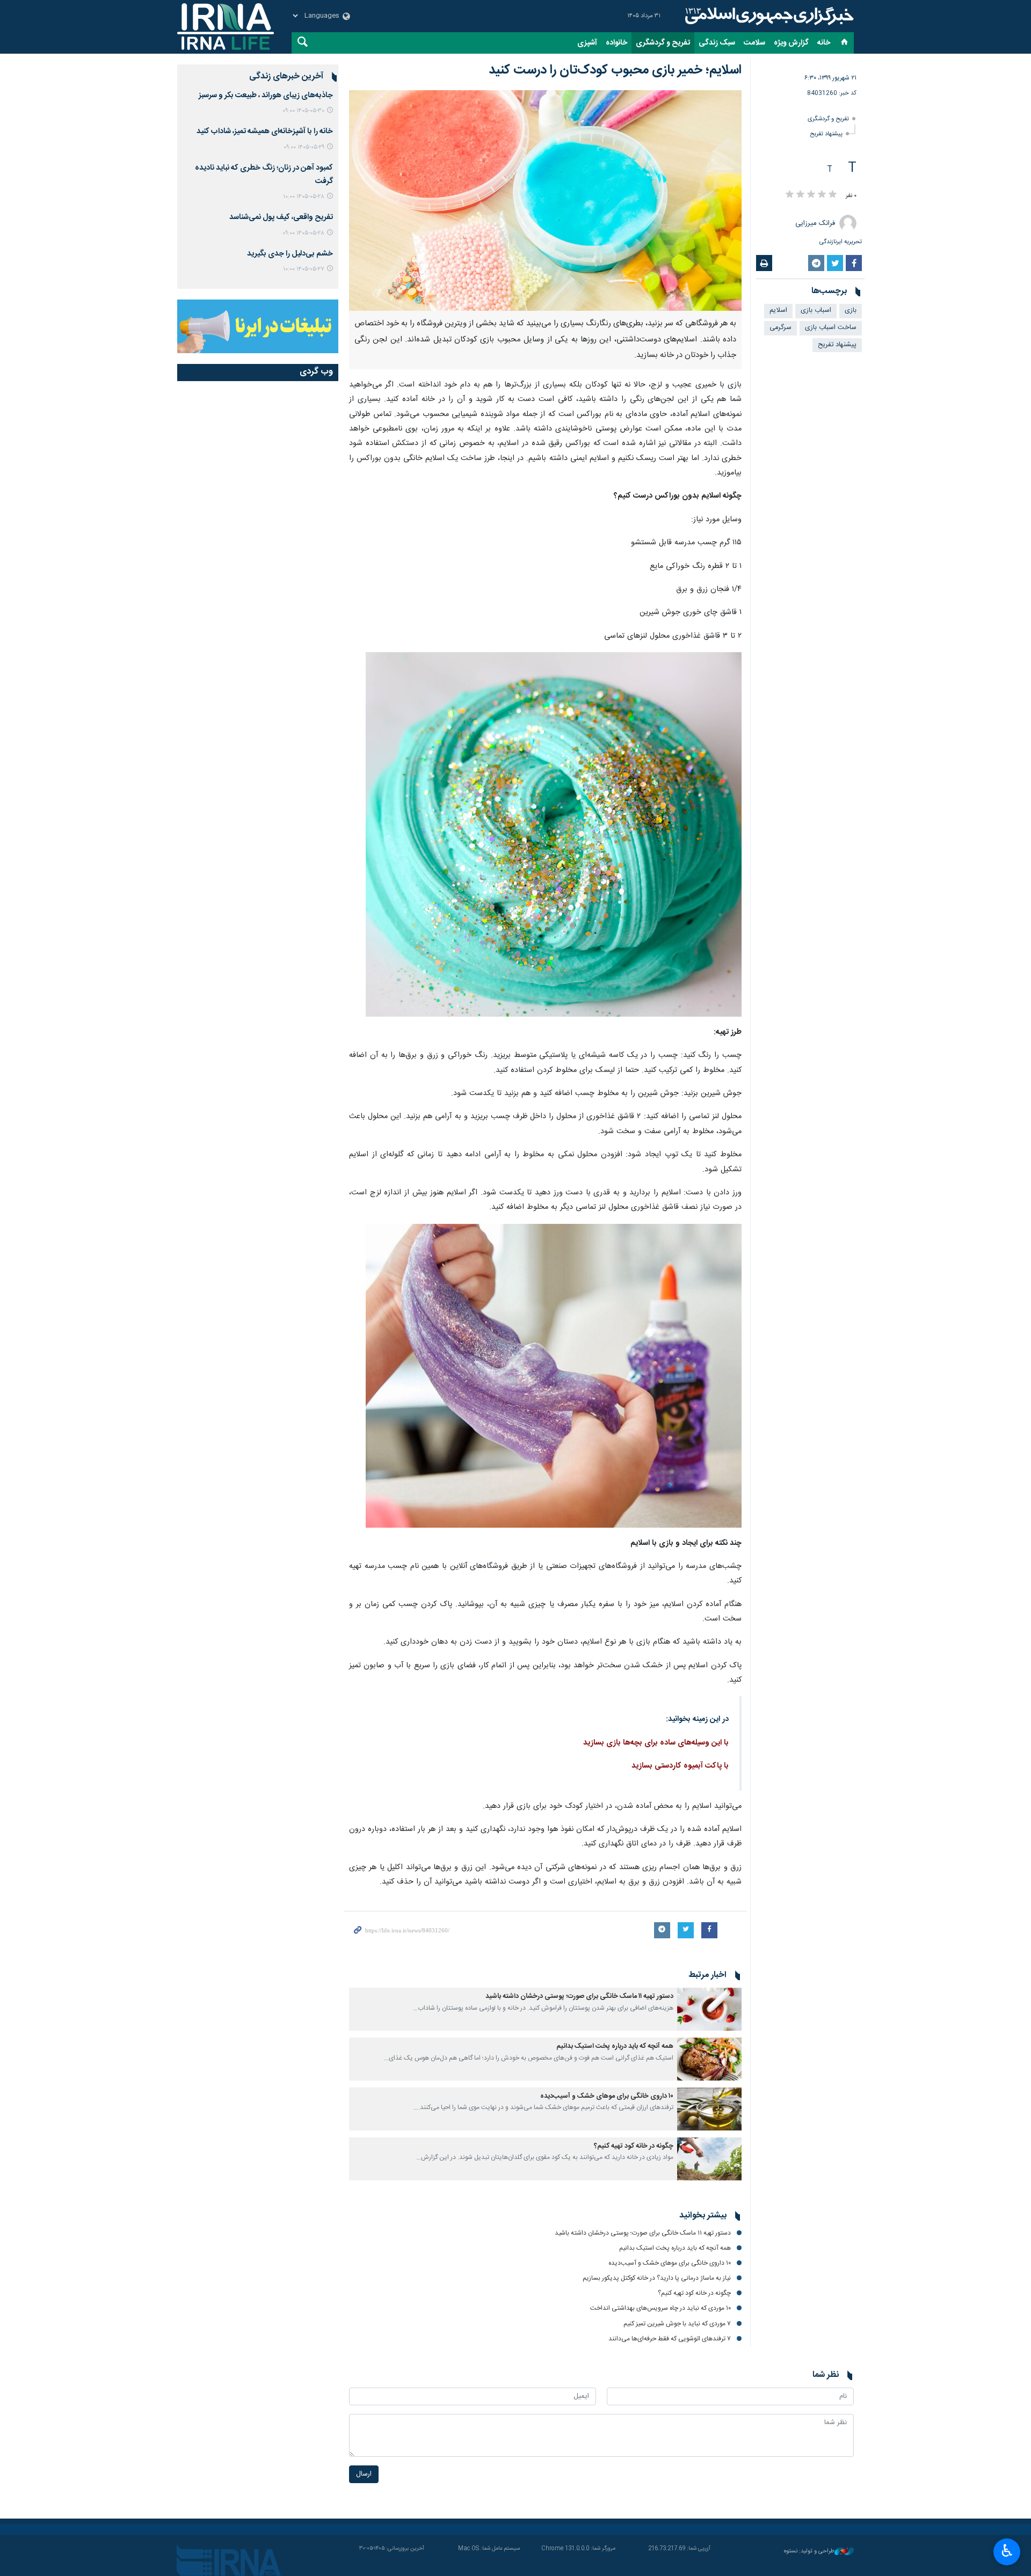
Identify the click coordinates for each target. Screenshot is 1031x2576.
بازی (851, 311)
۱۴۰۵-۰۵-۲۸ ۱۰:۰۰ (304, 197)
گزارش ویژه (791, 43)
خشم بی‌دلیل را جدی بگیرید (290, 254)
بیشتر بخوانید (703, 2471)
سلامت (754, 43)
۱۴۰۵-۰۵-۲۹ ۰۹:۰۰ (304, 147)
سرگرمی (780, 328)
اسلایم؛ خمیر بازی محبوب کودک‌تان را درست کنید (615, 70)
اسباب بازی (816, 311)
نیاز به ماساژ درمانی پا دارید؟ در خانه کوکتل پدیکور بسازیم (657, 2534)
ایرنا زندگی (768, 16)
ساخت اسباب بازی (831, 328)
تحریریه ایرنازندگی (841, 242)
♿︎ (1007, 2551)
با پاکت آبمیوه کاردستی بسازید (680, 1766)
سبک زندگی (717, 43)
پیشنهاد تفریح (826, 134)
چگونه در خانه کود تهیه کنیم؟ (634, 2146)
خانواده (616, 43)
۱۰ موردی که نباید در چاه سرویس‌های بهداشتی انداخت (660, 2564)
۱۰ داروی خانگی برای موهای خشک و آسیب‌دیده (607, 2096)
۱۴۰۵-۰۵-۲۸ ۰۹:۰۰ (303, 233)
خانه (824, 43)
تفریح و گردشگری (663, 43)
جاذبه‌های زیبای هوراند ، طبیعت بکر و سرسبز (266, 96)
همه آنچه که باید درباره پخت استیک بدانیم (615, 2046)
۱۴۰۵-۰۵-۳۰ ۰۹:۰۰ (303, 111)
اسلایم (778, 311)
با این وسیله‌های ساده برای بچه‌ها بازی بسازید (656, 1743)
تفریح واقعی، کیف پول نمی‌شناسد (281, 217)
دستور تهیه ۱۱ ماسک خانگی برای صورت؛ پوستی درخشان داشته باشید (579, 1997)
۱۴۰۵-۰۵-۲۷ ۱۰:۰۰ (304, 269)
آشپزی (587, 43)
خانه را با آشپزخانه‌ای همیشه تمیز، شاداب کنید (265, 132)
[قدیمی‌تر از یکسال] (709, 2009)
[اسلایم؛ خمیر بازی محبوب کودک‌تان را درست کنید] (545, 200)
